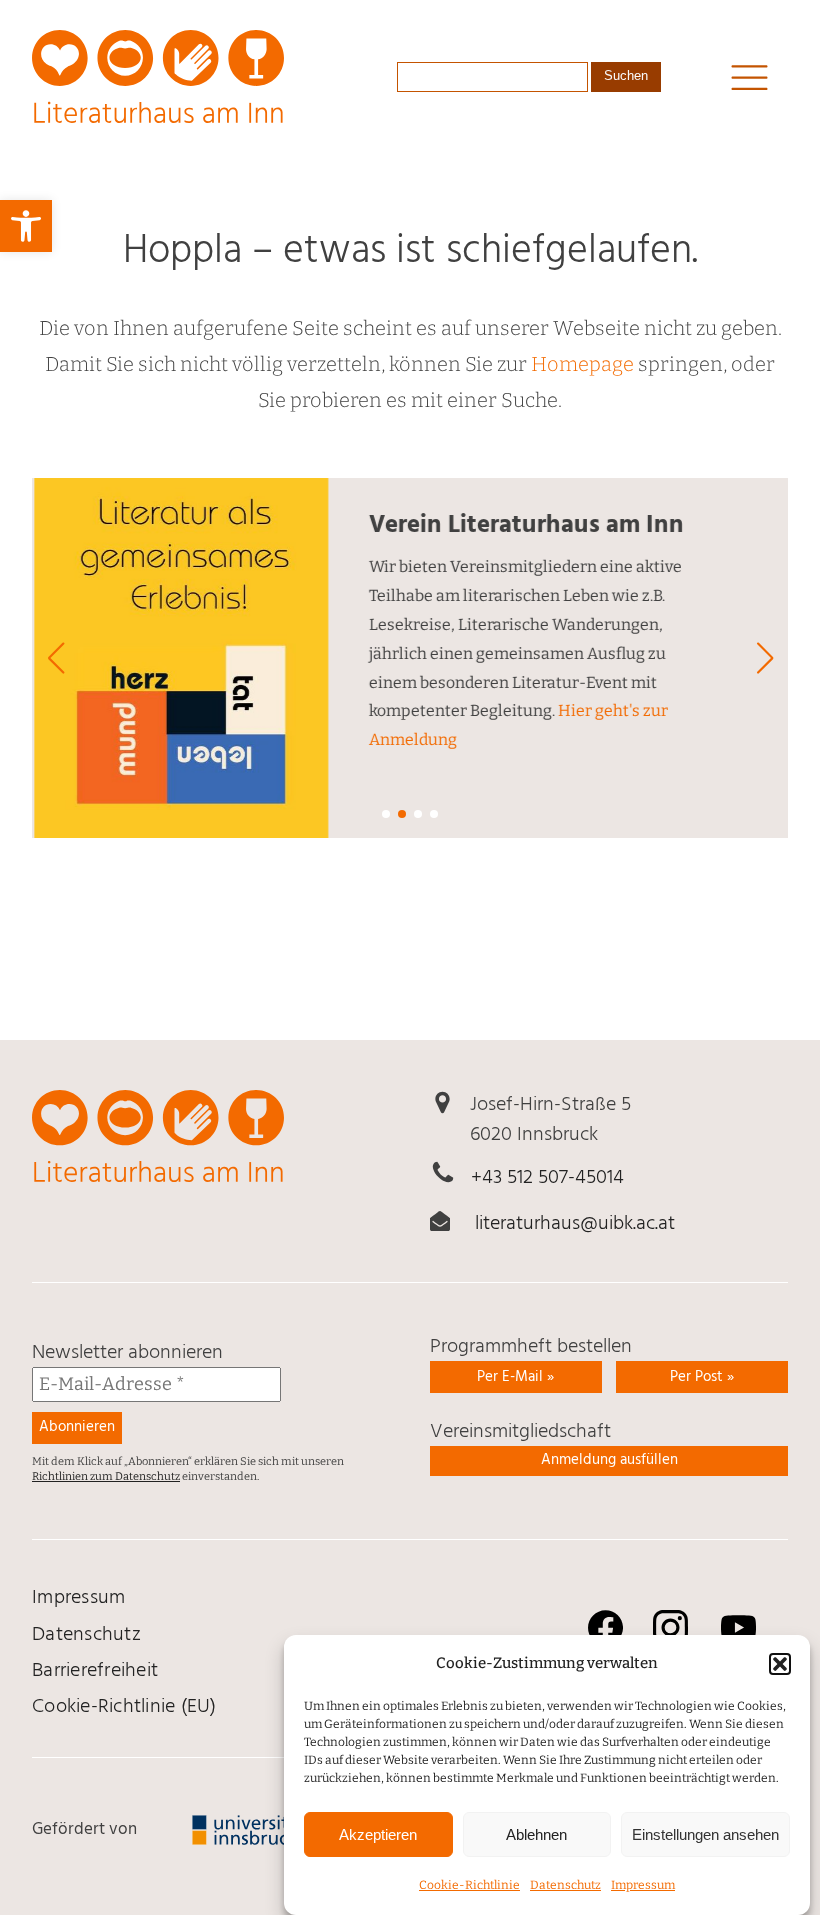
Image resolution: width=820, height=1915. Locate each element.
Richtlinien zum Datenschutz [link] (106, 1476)
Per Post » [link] (702, 1377)
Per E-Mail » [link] (515, 1377)
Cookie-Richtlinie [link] (469, 1885)
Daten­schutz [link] (565, 1885)
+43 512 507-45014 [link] (547, 1178)
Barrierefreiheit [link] (95, 1671)
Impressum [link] (643, 1885)
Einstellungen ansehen (705, 1834)
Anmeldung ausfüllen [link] (609, 1460)
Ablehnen (536, 1834)
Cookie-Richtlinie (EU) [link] (124, 1707)
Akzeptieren (378, 1834)
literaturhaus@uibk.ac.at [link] (575, 1224)
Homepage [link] (582, 364)
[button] (780, 1664)
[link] (26, 226)
